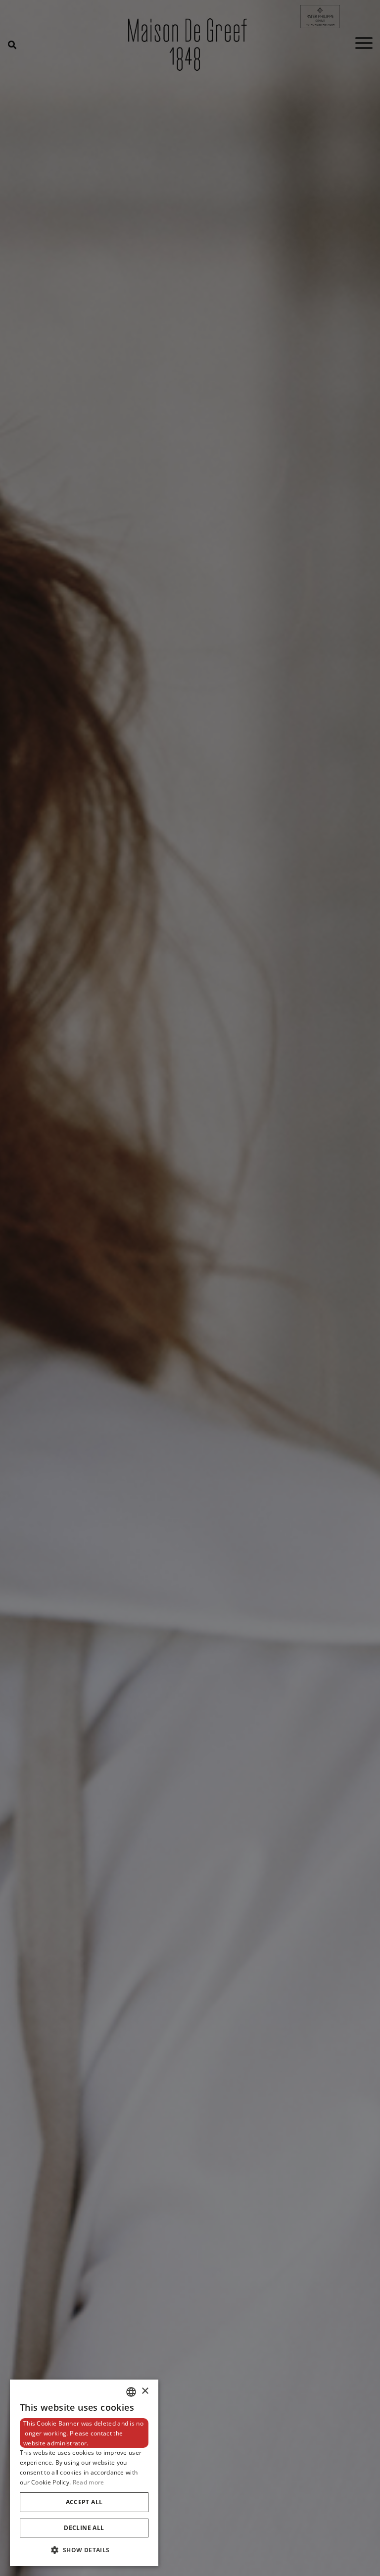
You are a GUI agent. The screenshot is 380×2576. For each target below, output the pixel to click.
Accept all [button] (84, 2502)
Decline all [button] (84, 2528)
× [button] (145, 2391)
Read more (89, 2482)
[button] (84, 2550)
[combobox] (131, 2392)
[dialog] (84, 2473)
